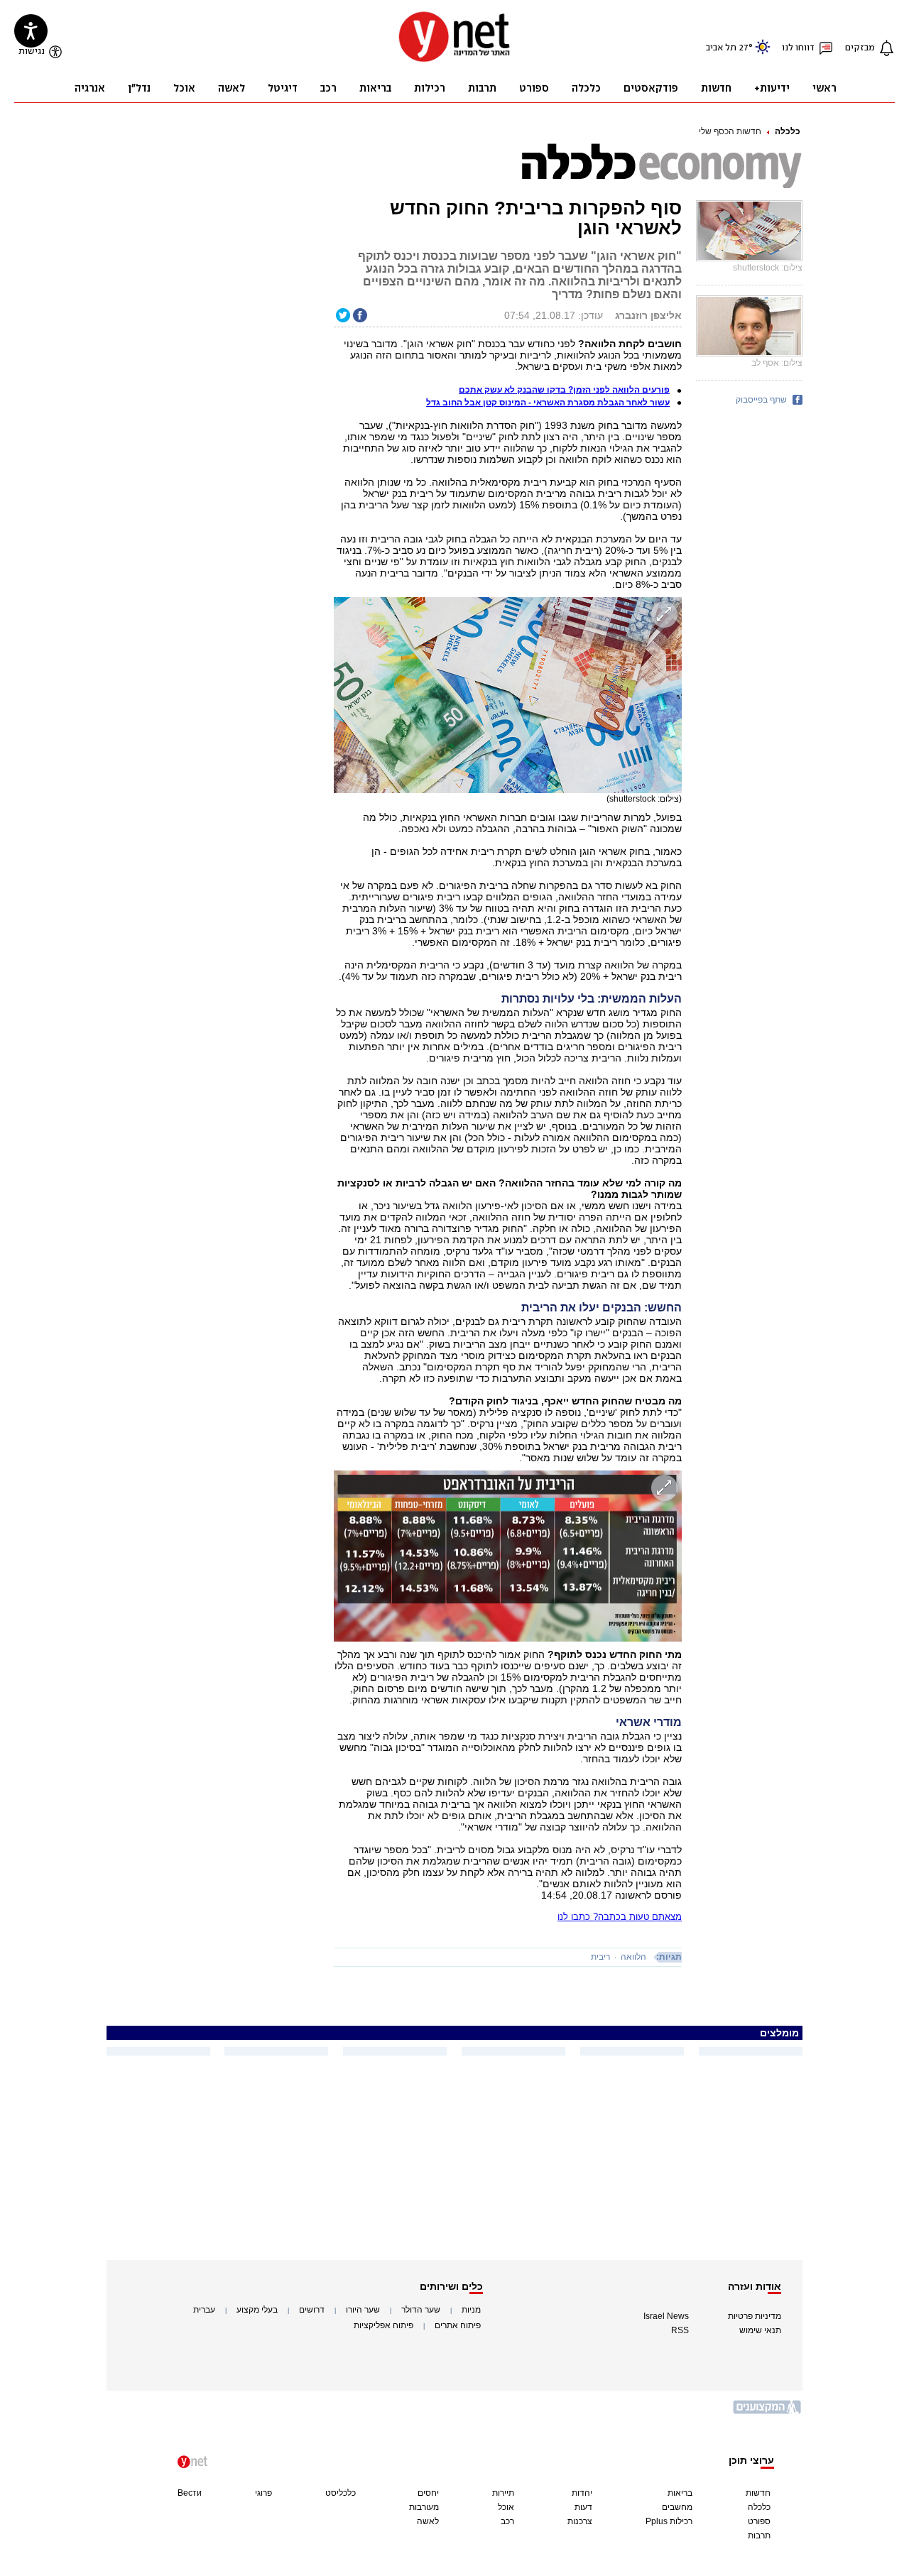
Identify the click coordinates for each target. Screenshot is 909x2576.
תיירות (503, 2493)
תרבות (759, 2536)
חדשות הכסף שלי (730, 131)
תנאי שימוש (760, 2330)
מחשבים (677, 2507)
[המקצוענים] (768, 2412)
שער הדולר (421, 2310)
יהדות (582, 2493)
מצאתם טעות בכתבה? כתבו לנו (620, 1917)
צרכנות (580, 2521)
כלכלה (788, 131)
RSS (680, 2330)
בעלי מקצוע (257, 2310)
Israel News (666, 2316)
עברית (204, 2310)
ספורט (759, 2521)
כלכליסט (341, 2493)
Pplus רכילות (669, 2521)
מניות (471, 2310)
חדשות (758, 2493)
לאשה (428, 2521)
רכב (507, 2521)
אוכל (506, 2507)
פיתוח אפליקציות (383, 2325)
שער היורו (363, 2310)
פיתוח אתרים (458, 2325)
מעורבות (424, 2507)
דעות (583, 2507)
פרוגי (263, 2493)
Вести (190, 2493)
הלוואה (633, 1957)
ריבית (600, 1957)
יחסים (428, 2493)
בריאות (680, 2493)
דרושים (312, 2310)
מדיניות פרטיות (755, 2316)
